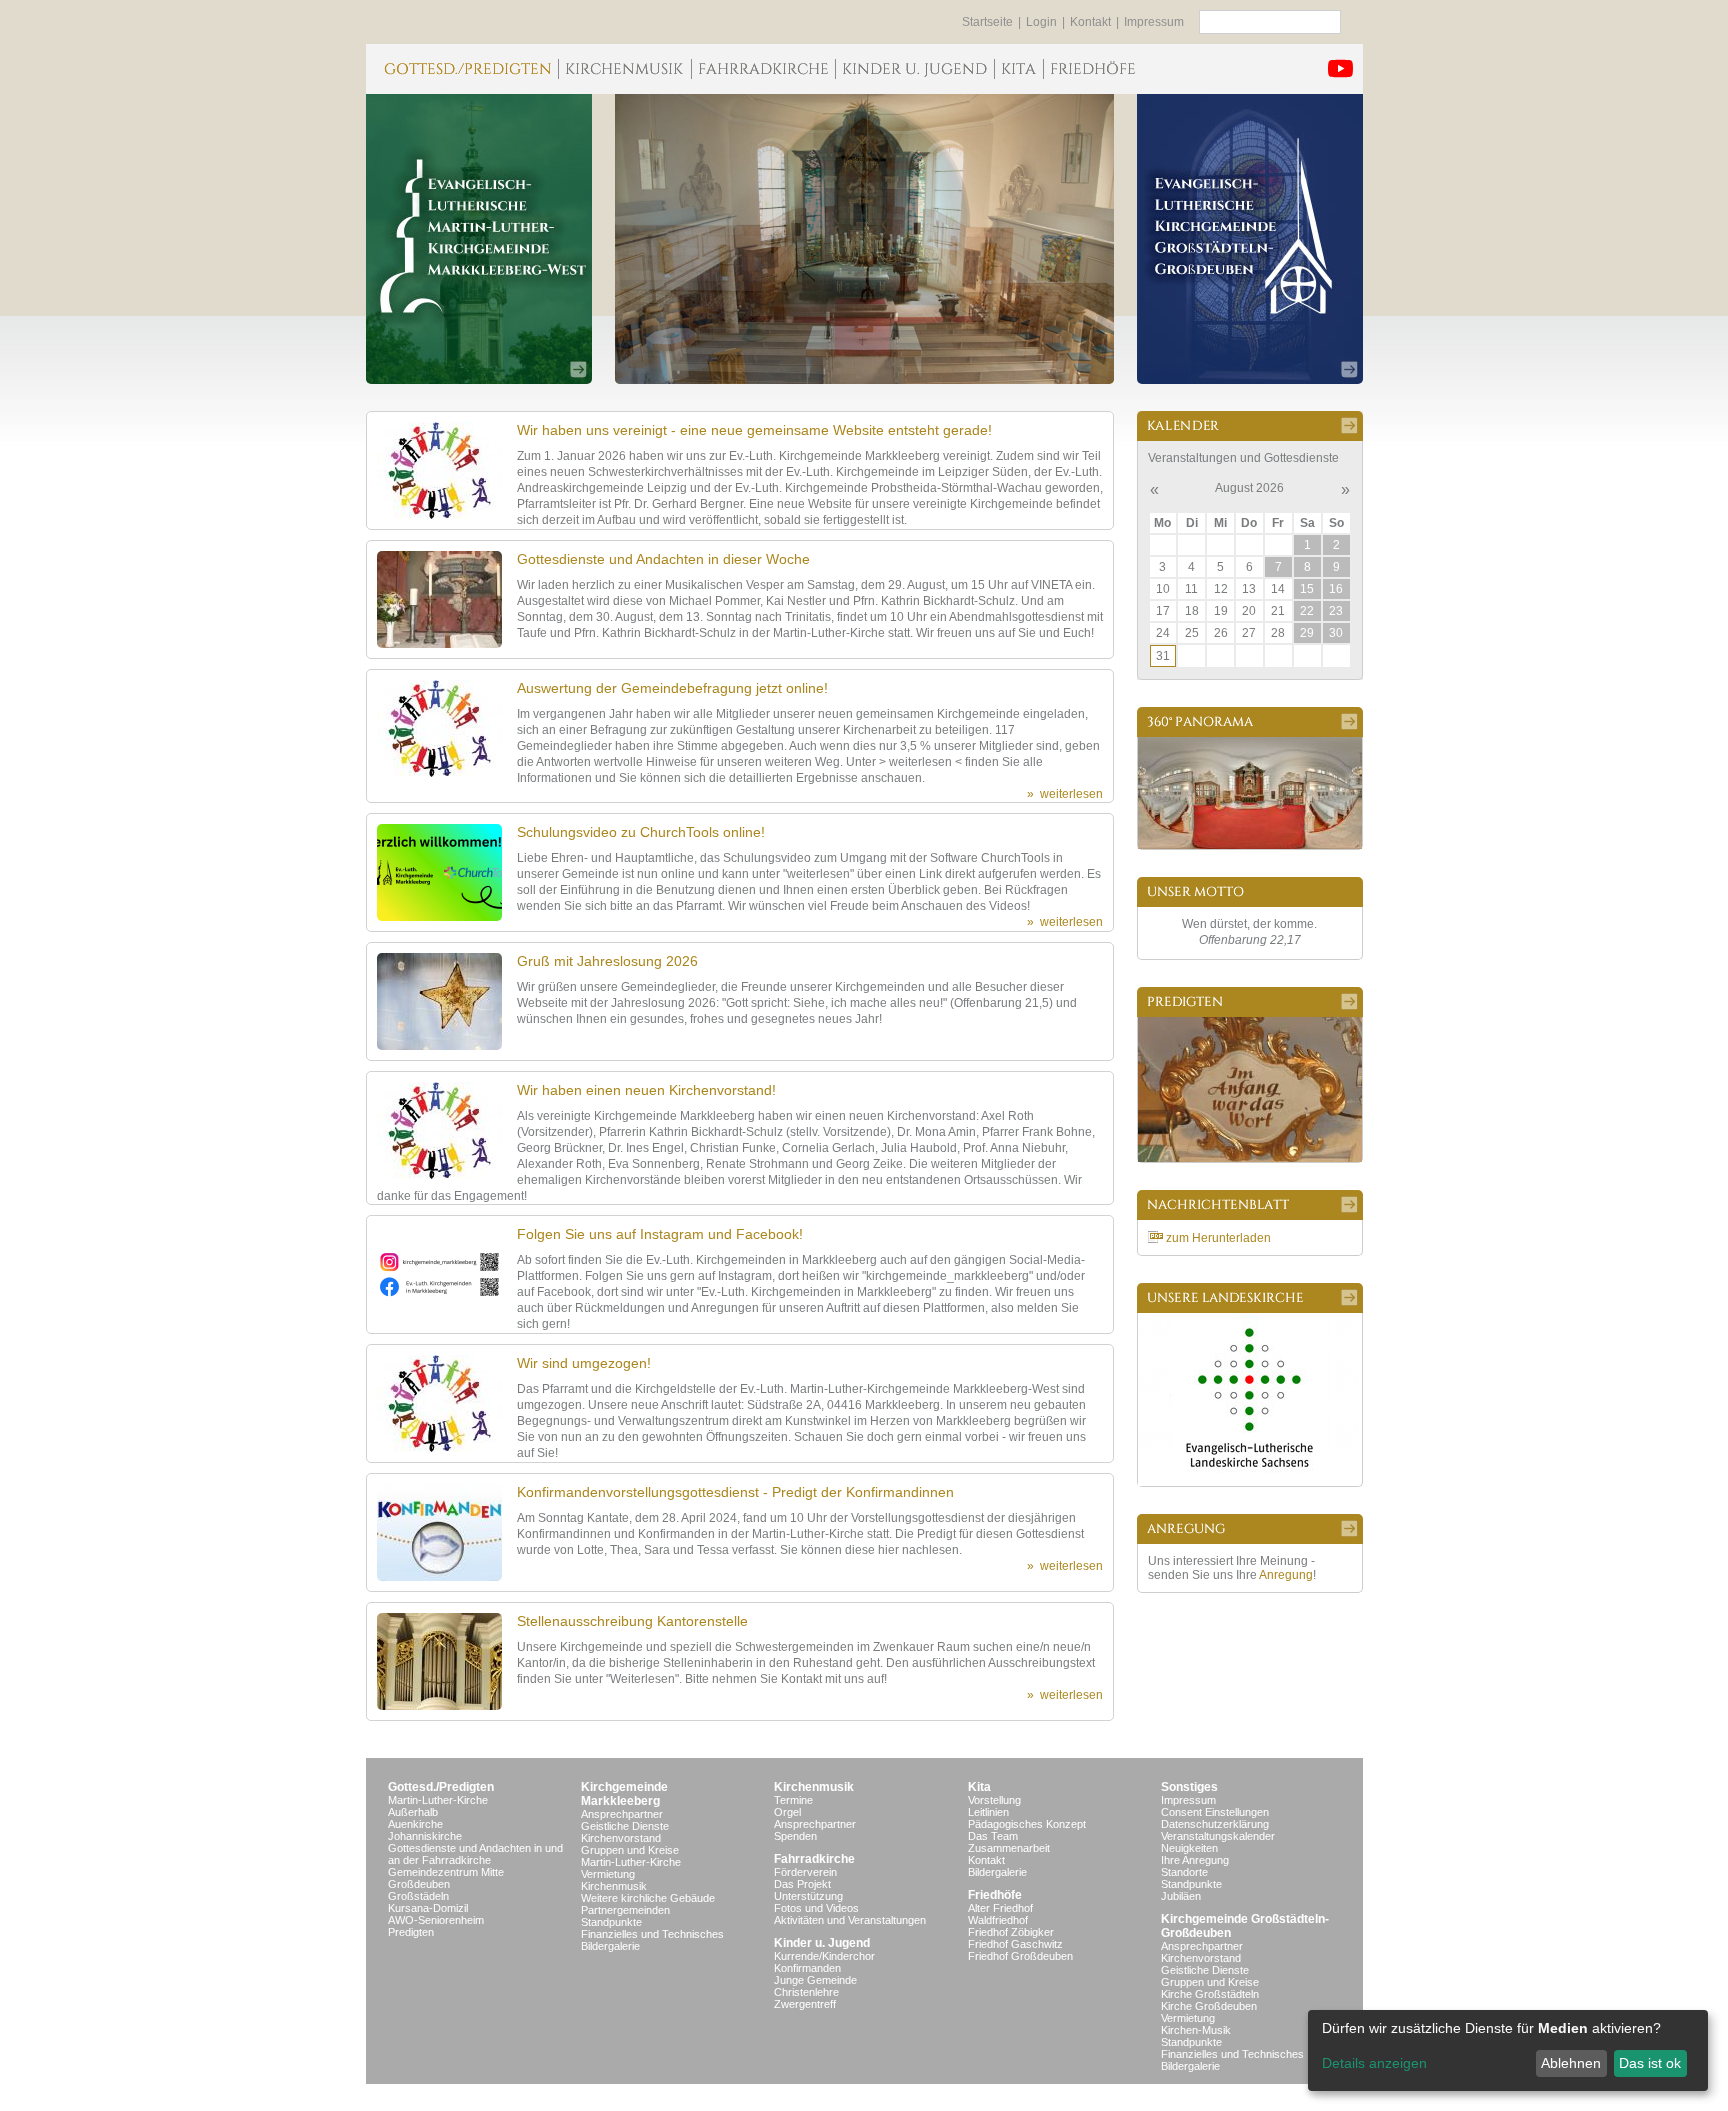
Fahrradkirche (814, 1859)
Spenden (795, 1836)
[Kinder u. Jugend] (914, 69)
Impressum (1154, 22)
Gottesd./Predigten (441, 1787)
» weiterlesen (1065, 794)
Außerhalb (413, 1812)
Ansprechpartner (622, 1814)
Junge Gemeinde (815, 1980)
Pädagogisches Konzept (1027, 1824)
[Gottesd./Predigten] (462, 69)
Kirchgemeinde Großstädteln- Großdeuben (1245, 1926)
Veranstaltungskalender (1218, 1836)
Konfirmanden (807, 1968)
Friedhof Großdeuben (1020, 1956)
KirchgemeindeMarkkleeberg (624, 1794)
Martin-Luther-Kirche (438, 1800)
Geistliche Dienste (625, 1826)
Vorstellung (994, 1800)
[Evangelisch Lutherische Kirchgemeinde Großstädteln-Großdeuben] (1250, 239)
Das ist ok (1650, 2063)
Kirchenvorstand (621, 1838)
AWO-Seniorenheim (436, 1920)
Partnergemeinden (625, 1910)
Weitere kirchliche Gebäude (648, 1898)
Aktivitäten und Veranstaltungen (850, 1920)
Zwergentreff (805, 2004)
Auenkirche (415, 1824)
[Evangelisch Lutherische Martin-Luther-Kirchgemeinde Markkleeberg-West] (479, 239)
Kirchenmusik (614, 1886)
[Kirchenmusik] (624, 69)
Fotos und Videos (816, 1908)
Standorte (1184, 1872)
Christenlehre (806, 1992)
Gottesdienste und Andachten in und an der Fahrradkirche (475, 1854)
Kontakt (1090, 22)
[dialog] (1508, 2050)
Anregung (1286, 1575)
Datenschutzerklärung (1215, 1824)
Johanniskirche (425, 1836)
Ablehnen (1571, 2063)
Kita (979, 1787)
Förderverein (805, 1872)
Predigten (411, 1932)
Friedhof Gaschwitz (1015, 1944)
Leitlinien (988, 1812)
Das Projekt (802, 1884)
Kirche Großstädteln (1210, 1994)
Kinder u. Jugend (822, 1943)
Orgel (787, 1812)
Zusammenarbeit (1009, 1848)
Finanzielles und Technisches (652, 1934)
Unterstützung (808, 1896)
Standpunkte (611, 1922)
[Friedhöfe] (1092, 69)
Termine (793, 1800)
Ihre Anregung (1195, 1860)
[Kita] (1018, 69)
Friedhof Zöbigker (1011, 1932)
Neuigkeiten (1189, 1848)
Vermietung (608, 1874)
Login (1041, 22)
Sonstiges (1189, 1787)
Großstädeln (418, 1896)
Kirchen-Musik (1196, 2030)
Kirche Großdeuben (1209, 2006)
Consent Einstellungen (1215, 1812)
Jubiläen (1181, 1896)
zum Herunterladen (1218, 1238)
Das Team (993, 1836)
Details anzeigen (1374, 2063)
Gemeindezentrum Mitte (446, 1872)
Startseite (987, 22)
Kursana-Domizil (428, 1908)
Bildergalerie (610, 1946)
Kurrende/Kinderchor (824, 1956)
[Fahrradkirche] (763, 69)
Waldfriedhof (998, 1920)
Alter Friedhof (1000, 1908)
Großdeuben (419, 1884)
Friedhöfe (995, 1895)
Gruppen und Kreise (630, 1850)
